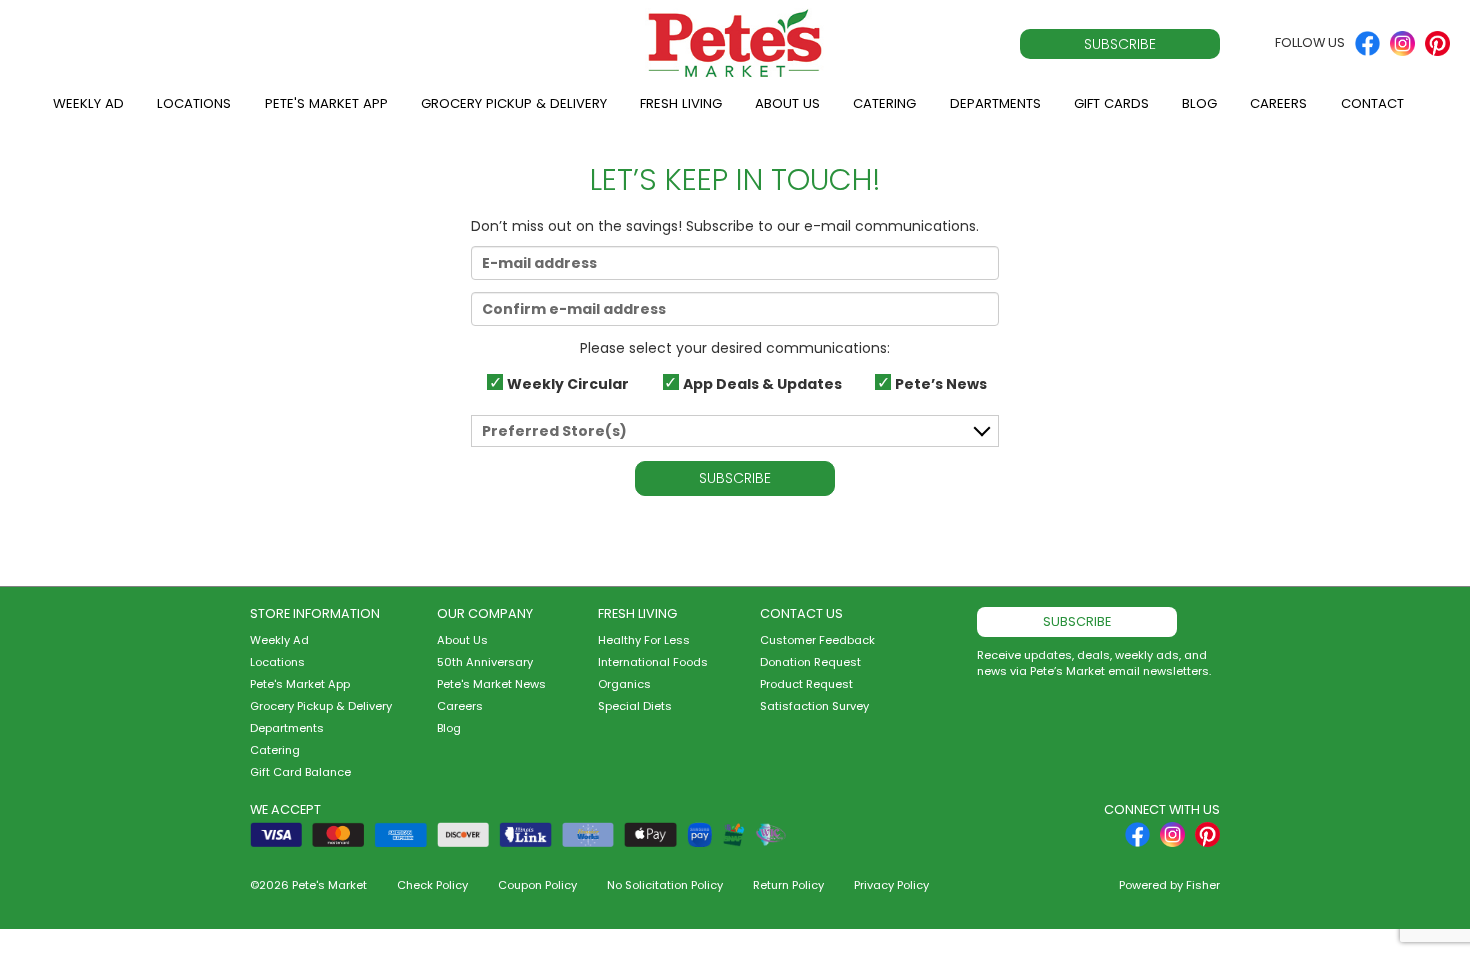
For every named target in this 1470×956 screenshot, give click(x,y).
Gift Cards (1111, 103)
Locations (194, 103)
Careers (1278, 103)
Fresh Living (681, 103)
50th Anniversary (485, 662)
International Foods (653, 662)
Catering (884, 103)
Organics (624, 684)
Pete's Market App (326, 103)
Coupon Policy (537, 885)
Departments (995, 103)
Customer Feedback (817, 640)
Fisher (1203, 885)
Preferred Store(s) (554, 431)
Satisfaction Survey (814, 706)
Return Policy (788, 885)
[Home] (735, 43)
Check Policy (432, 885)
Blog (1199, 103)
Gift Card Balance (300, 772)
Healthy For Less (644, 640)
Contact (1372, 103)
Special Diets (635, 706)
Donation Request (810, 662)
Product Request (806, 684)
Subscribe (1120, 44)
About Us (787, 103)
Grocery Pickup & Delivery (514, 103)
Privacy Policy (891, 885)
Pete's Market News (491, 684)
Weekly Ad (88, 103)
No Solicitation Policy (665, 885)
